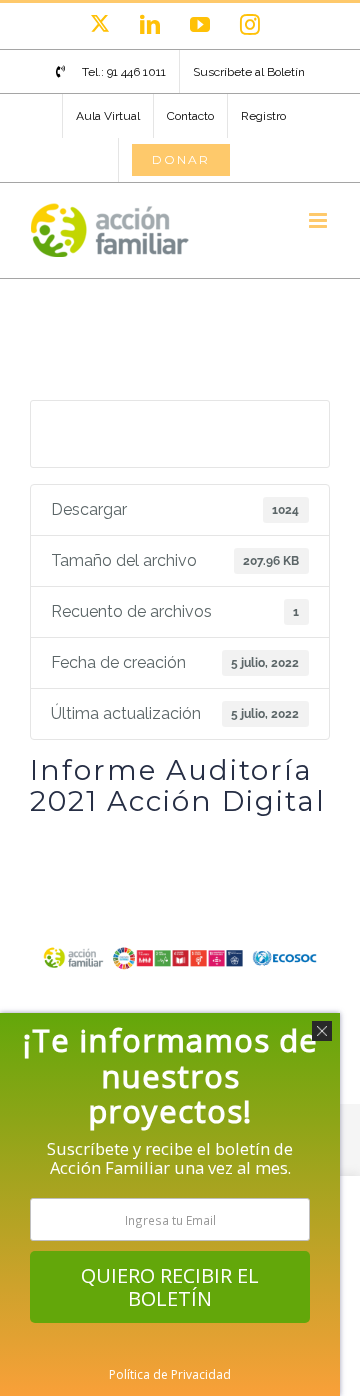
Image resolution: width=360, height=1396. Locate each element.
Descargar (180, 433)
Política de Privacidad (170, 1374)
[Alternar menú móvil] (319, 220)
